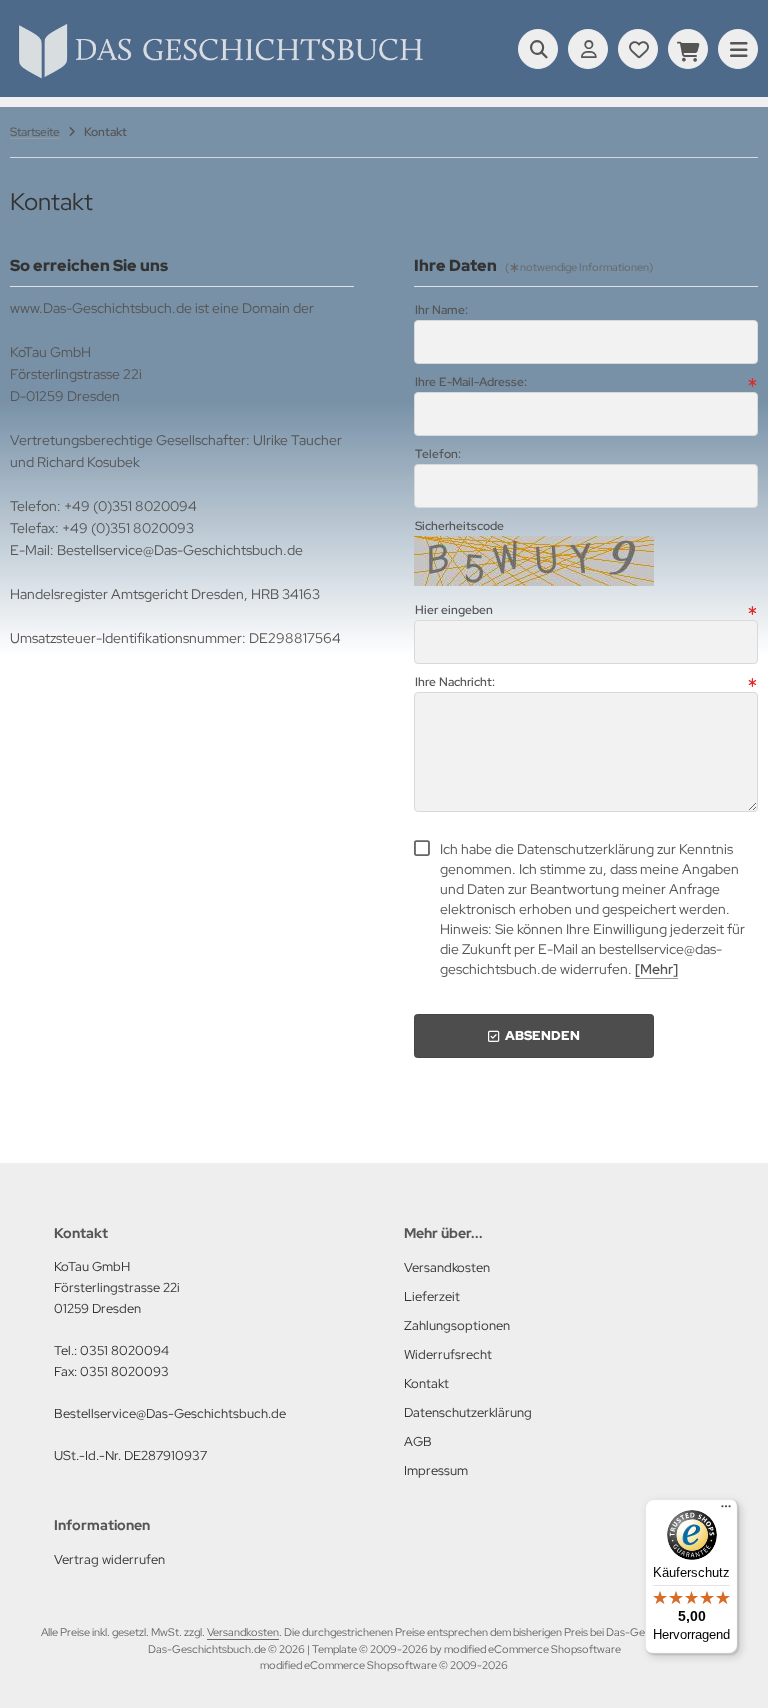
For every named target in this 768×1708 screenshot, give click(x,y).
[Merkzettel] (638, 49)
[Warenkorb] (688, 49)
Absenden (534, 1035)
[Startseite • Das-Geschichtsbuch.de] (220, 78)
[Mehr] (656, 969)
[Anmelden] (588, 49)
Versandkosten (243, 1632)
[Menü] (726, 1511)
